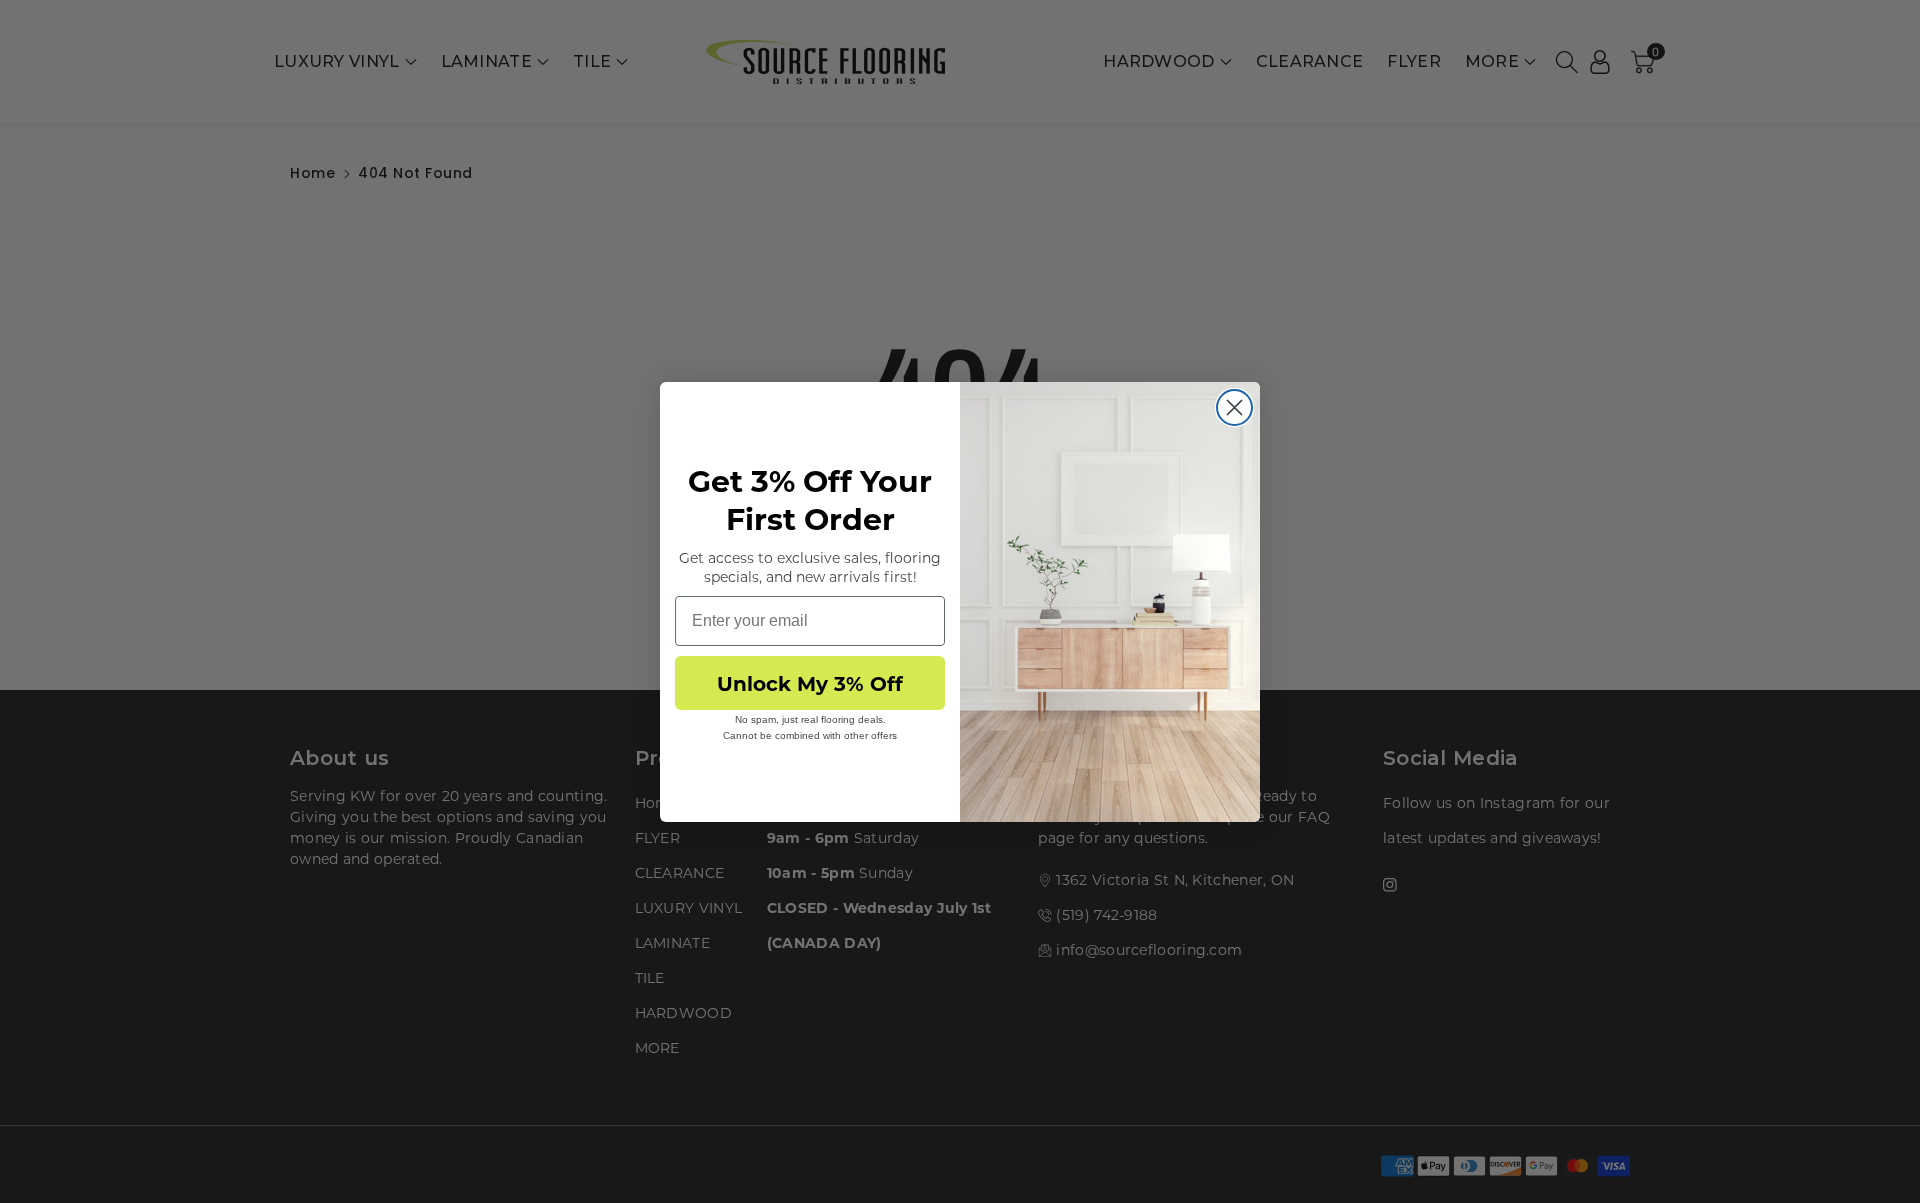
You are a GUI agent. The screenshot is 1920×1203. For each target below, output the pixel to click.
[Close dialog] (1234, 407)
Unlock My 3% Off (810, 682)
